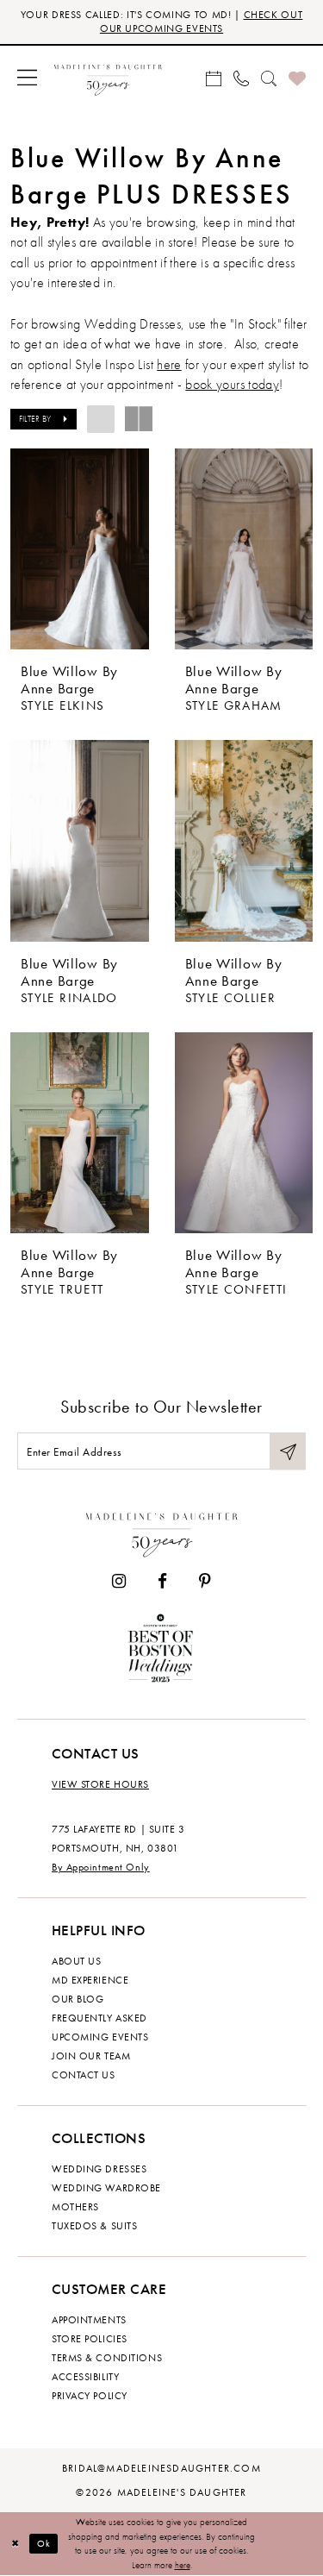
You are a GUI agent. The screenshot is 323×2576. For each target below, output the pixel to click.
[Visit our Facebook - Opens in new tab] (162, 1581)
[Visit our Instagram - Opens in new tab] (119, 1581)
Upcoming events (100, 2037)
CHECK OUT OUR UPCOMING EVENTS (201, 22)
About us (76, 1961)
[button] (27, 77)
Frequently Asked (99, 2018)
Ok (44, 2543)
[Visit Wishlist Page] (297, 77)
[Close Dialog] (15, 2544)
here (169, 364)
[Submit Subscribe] (288, 1451)
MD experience (90, 1980)
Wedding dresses (99, 2169)
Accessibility (85, 2377)
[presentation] (80, 549)
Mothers (75, 2207)
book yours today (232, 384)
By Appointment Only (101, 1867)
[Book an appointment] (214, 78)
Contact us (84, 2075)
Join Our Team (91, 2056)
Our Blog (78, 1999)
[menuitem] (27, 77)
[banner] (108, 77)
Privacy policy (90, 2396)
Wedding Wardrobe (106, 2188)
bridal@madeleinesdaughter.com (161, 2468)
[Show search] (269, 78)
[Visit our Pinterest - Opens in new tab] (205, 1581)
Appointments (89, 2320)
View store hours (100, 1784)
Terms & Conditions (107, 2358)
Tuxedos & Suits (94, 2226)
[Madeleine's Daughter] (162, 1531)
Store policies (90, 2339)
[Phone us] (241, 78)
